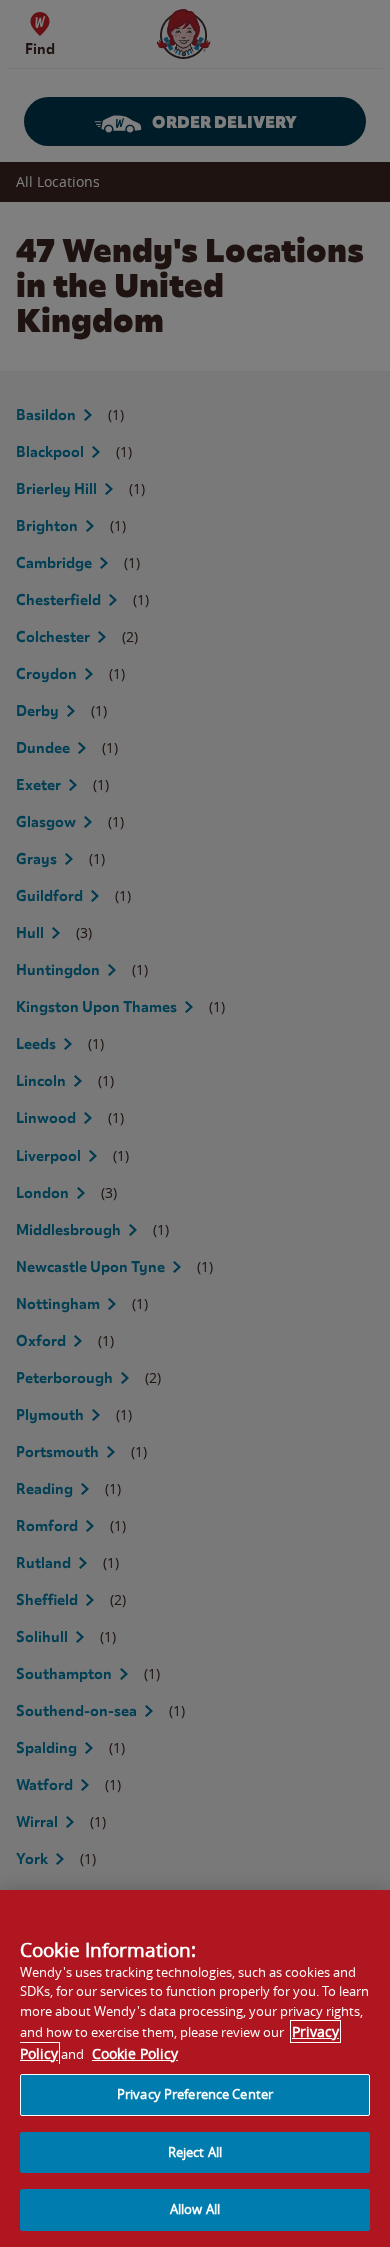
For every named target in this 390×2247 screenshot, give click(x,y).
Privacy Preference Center (195, 2094)
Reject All (195, 2152)
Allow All (195, 2209)
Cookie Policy (135, 2053)
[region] (195, 2068)
